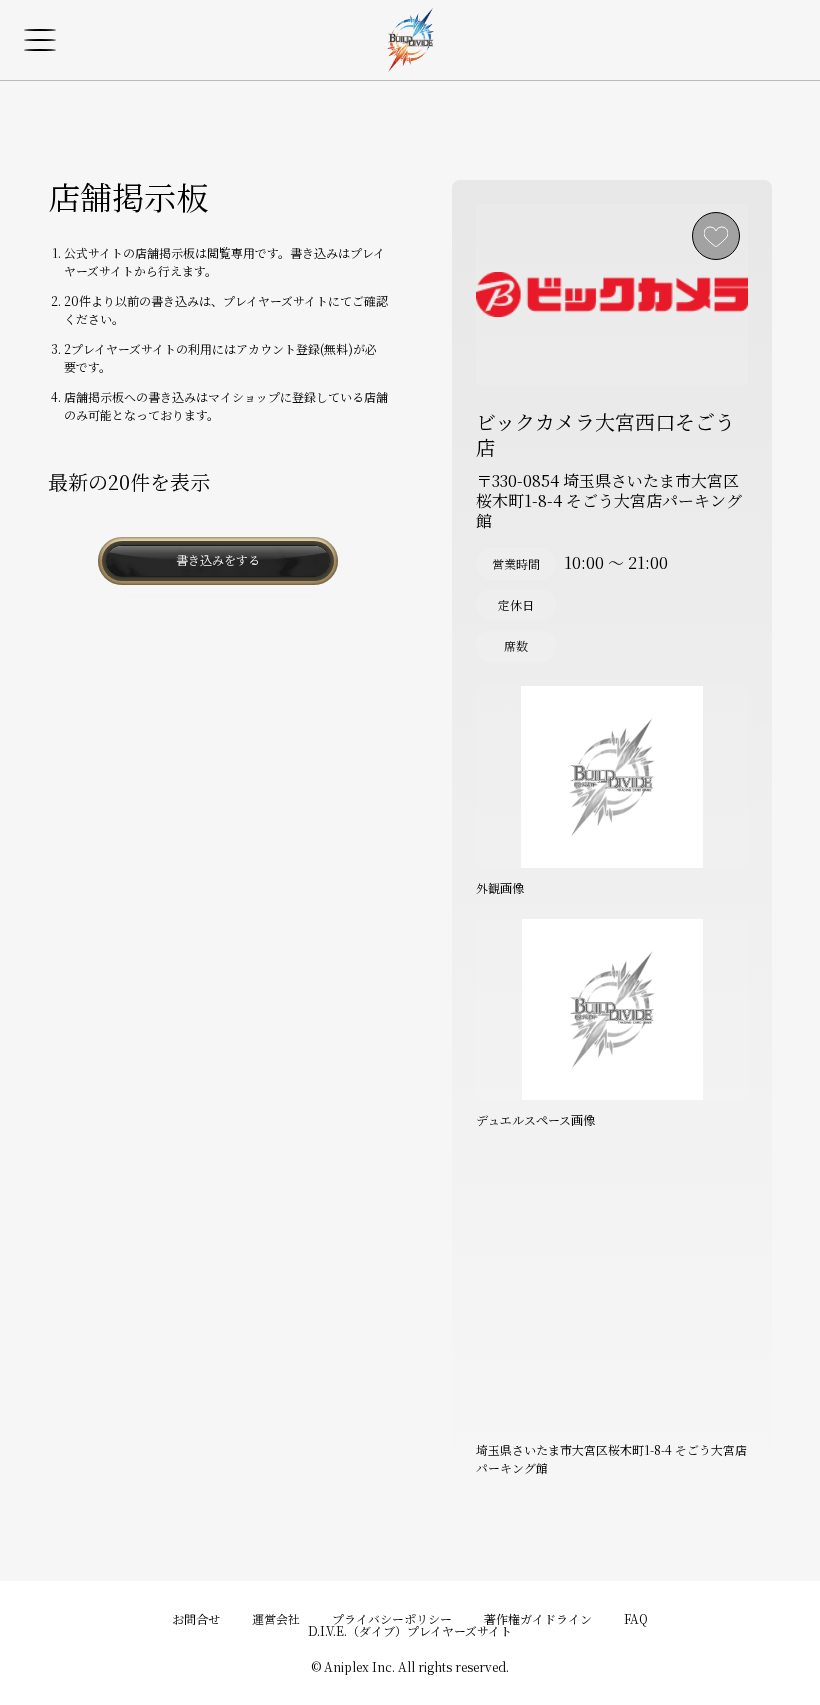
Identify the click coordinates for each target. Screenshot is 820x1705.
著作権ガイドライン (538, 1618)
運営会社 (276, 1618)
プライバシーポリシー (392, 1618)
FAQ (636, 1618)
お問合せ (196, 1618)
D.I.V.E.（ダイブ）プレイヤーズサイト (410, 1630)
